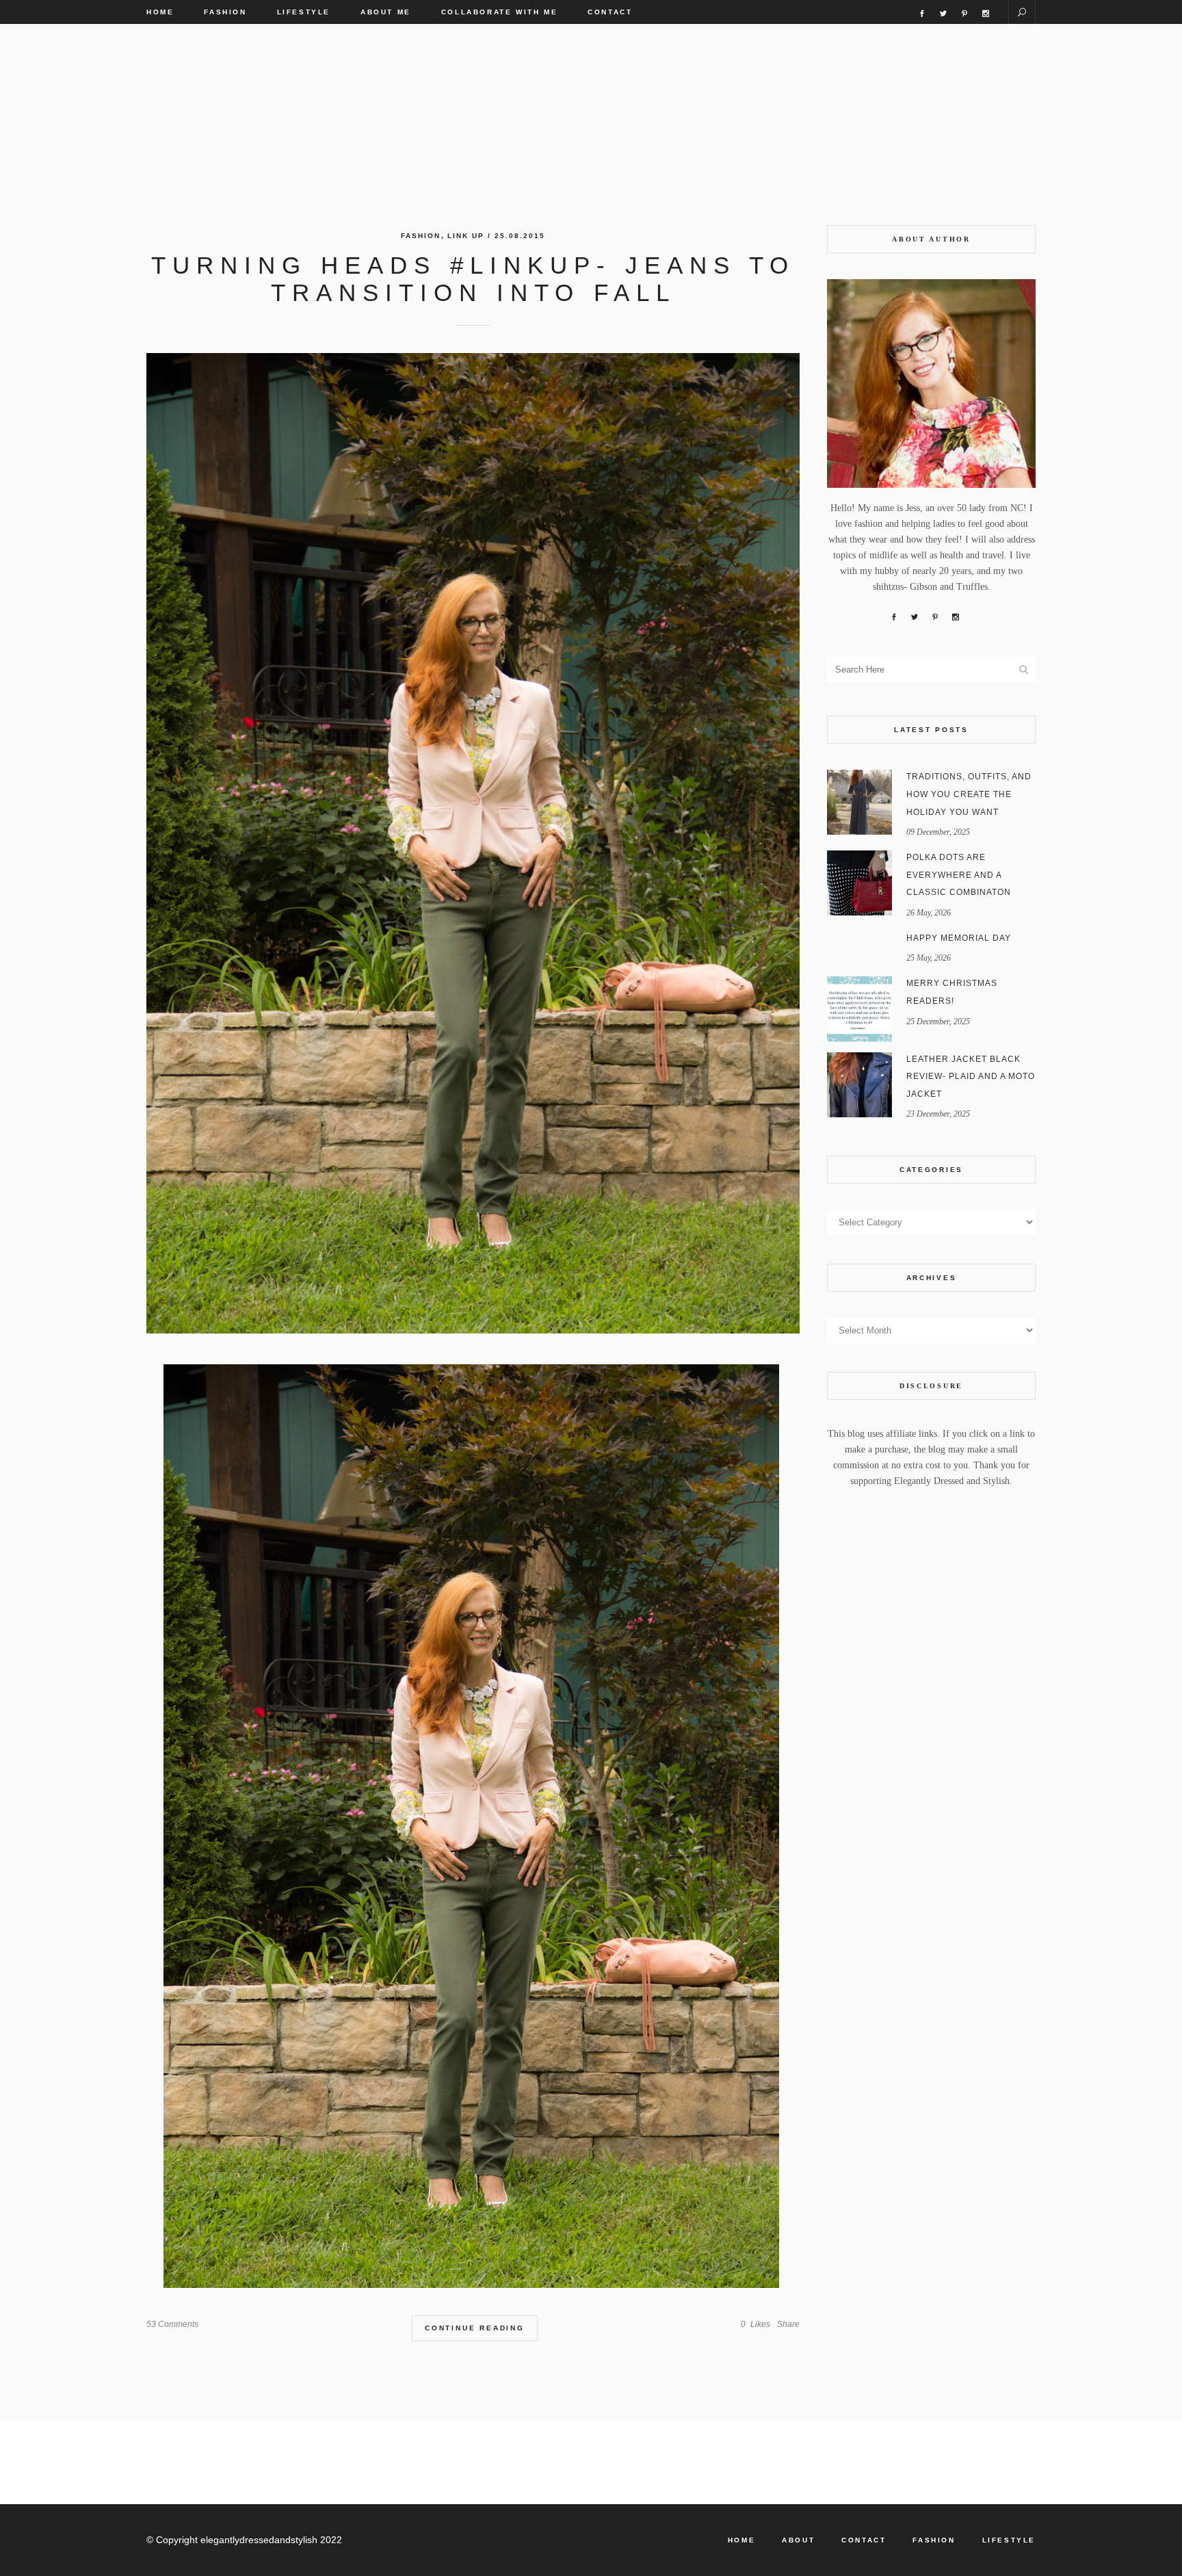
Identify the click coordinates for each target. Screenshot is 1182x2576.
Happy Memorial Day (959, 938)
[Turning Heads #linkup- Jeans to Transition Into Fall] (473, 843)
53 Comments (172, 2324)
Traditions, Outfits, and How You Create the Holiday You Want (969, 794)
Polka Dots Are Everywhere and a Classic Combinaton (959, 875)
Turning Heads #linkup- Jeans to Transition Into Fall (473, 279)
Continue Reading (475, 2328)
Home (741, 2540)
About (798, 2540)
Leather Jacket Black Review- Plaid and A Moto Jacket (971, 1077)
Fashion (421, 236)
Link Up (466, 236)
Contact (864, 2540)
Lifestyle (1009, 2540)
